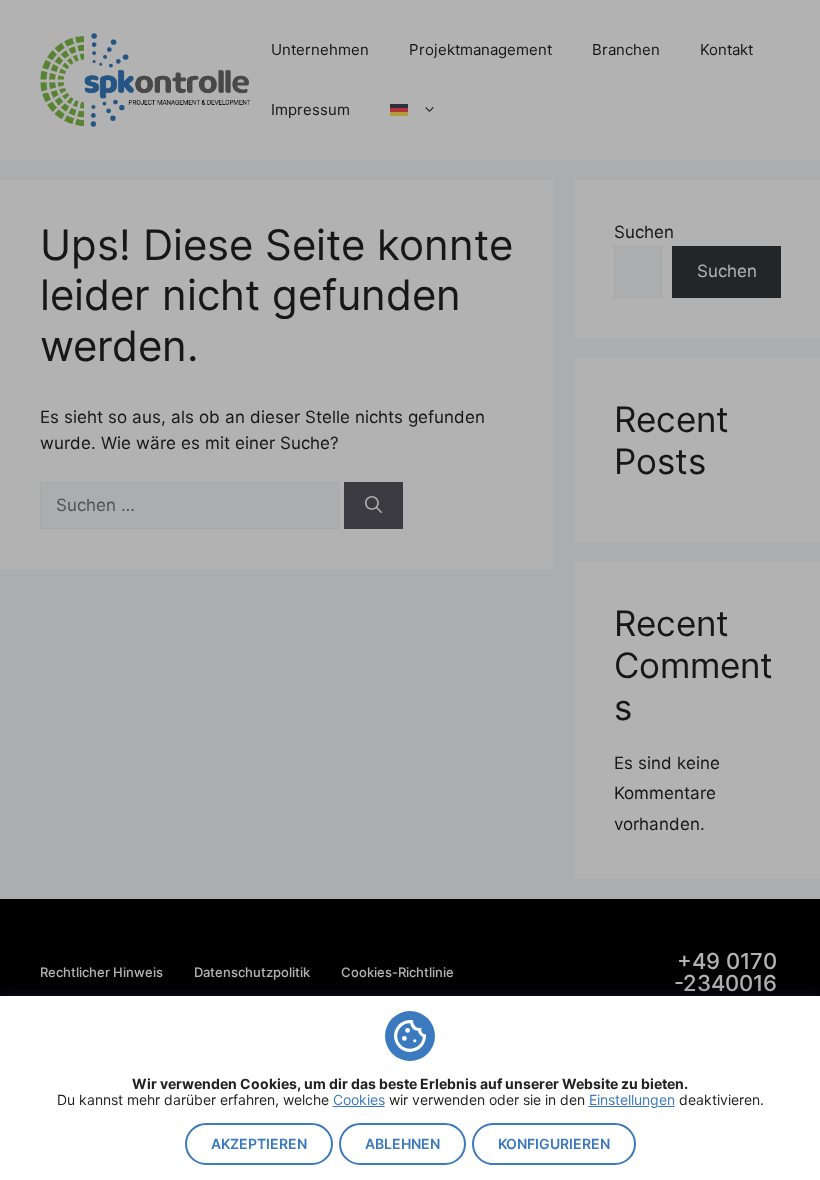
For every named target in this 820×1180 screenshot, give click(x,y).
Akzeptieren (259, 1143)
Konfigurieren (554, 1143)
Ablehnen (402, 1143)
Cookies (359, 1099)
